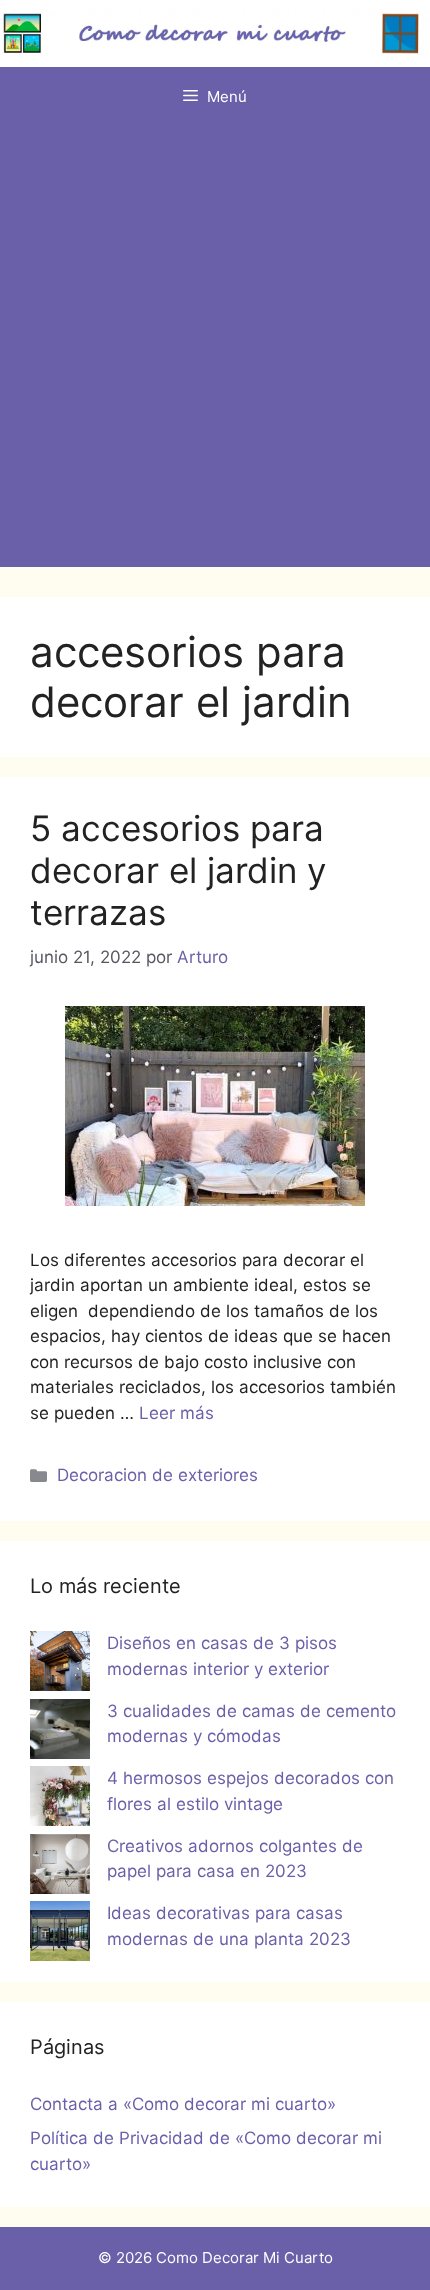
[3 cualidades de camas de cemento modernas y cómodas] (60, 1733)
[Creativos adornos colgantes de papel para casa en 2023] (60, 1868)
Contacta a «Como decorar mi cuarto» (183, 2104)
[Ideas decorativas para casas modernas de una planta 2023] (60, 1935)
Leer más (176, 1413)
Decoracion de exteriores (157, 1475)
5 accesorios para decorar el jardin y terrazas (178, 870)
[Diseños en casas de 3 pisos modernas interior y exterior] (60, 1665)
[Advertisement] (215, 352)
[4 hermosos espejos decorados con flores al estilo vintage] (60, 1800)
